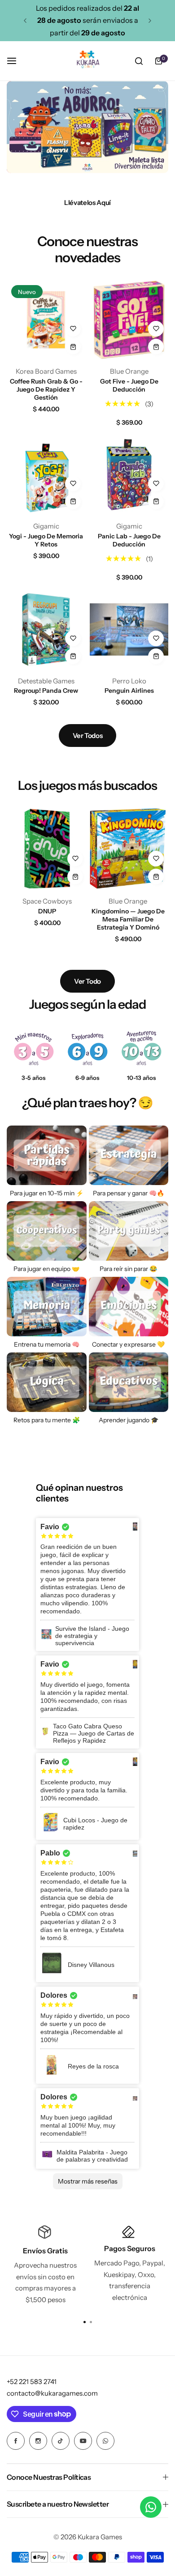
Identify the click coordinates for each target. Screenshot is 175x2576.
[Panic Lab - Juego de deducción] (129, 475)
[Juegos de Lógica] (47, 1382)
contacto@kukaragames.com (52, 2393)
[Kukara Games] (87, 61)
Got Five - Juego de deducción (129, 385)
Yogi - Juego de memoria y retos (46, 540)
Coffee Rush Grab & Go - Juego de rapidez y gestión (46, 389)
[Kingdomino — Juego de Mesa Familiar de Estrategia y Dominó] (128, 849)
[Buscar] (139, 61)
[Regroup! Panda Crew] (46, 629)
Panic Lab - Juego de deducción (129, 540)
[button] (25, 21)
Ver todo (87, 981)
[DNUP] (47, 849)
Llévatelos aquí (87, 203)
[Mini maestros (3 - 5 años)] (34, 1049)
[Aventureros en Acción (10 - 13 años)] (141, 1049)
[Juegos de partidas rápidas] (47, 1155)
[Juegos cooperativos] (47, 1231)
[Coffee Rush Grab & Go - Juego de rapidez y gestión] (46, 320)
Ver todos (88, 736)
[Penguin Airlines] (129, 629)
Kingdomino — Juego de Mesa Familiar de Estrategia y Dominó (128, 919)
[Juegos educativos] (129, 1382)
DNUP (47, 911)
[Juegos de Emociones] (129, 1307)
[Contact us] (151, 2507)
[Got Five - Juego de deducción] (129, 320)
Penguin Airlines (129, 691)
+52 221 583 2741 (32, 2382)
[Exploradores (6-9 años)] (87, 1049)
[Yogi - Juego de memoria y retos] (46, 475)
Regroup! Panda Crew (46, 691)
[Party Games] (129, 1231)
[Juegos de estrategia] (129, 1155)
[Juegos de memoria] (47, 1307)
